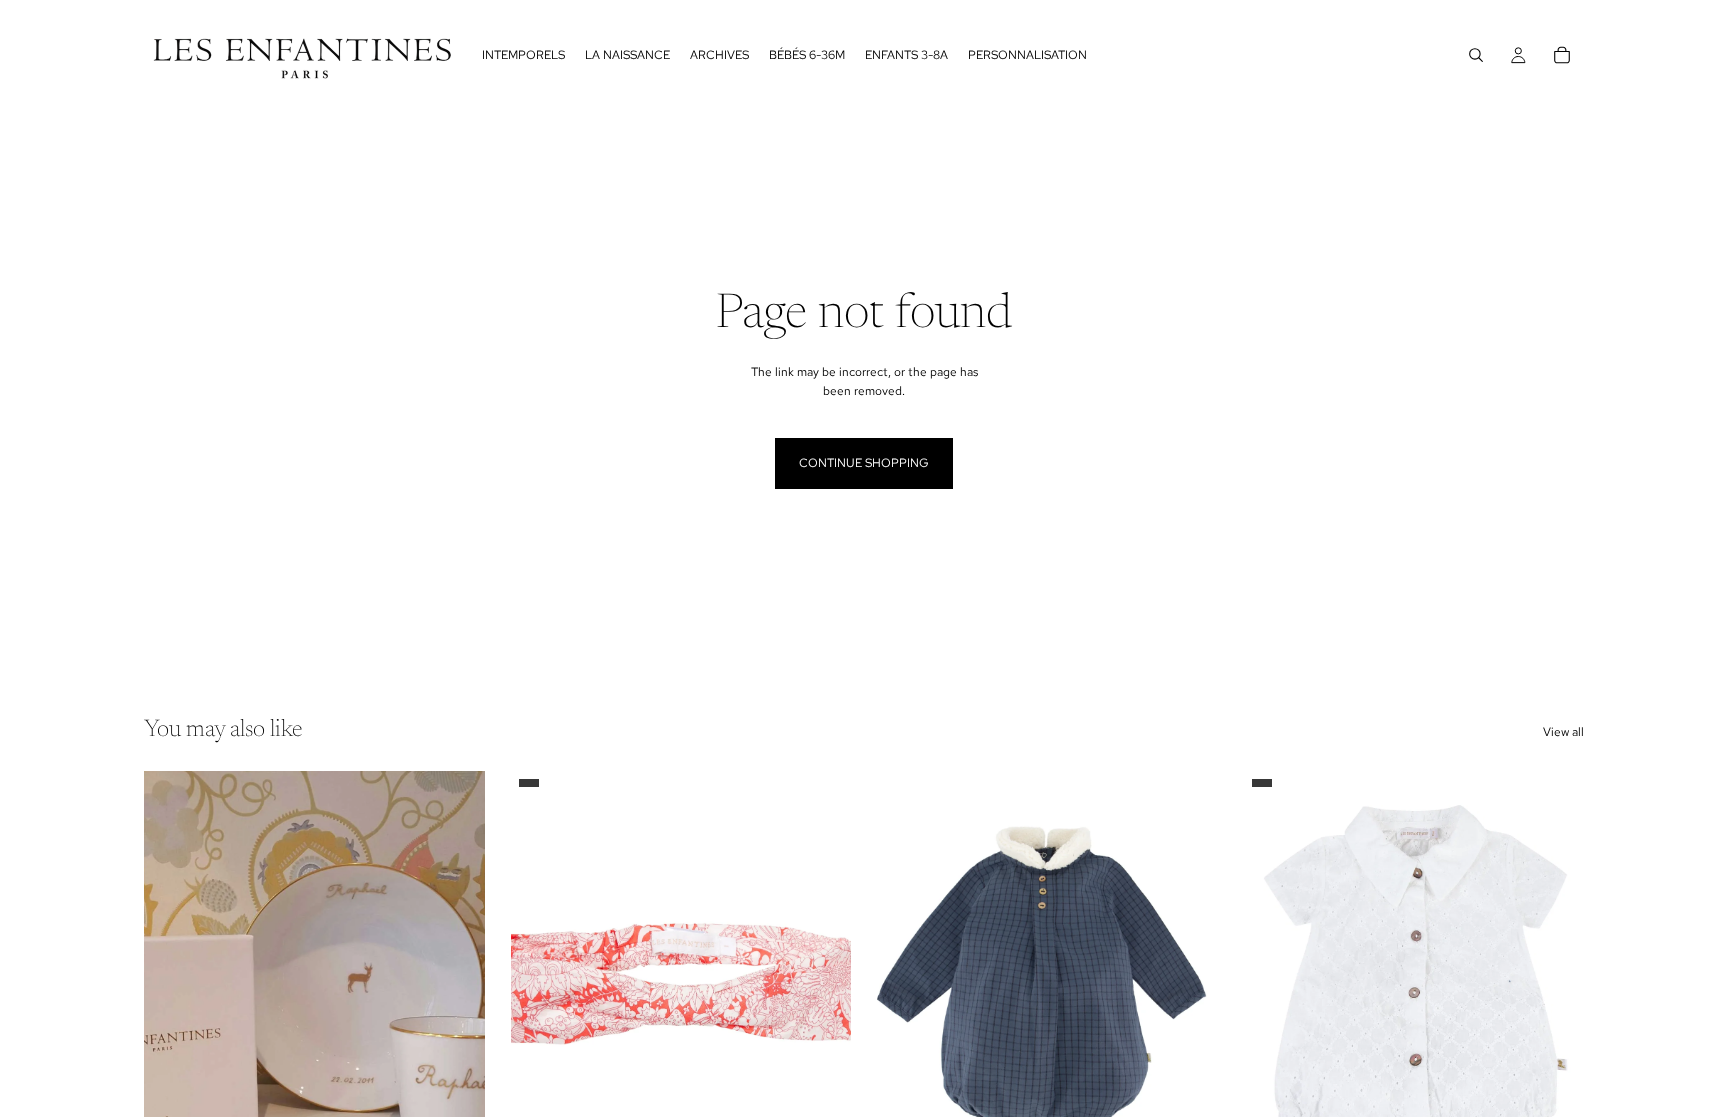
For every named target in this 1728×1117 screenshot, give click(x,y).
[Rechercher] (1476, 55)
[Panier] (1562, 55)
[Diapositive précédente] (174, 984)
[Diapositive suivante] (455, 984)
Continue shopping (864, 463)
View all (1563, 732)
